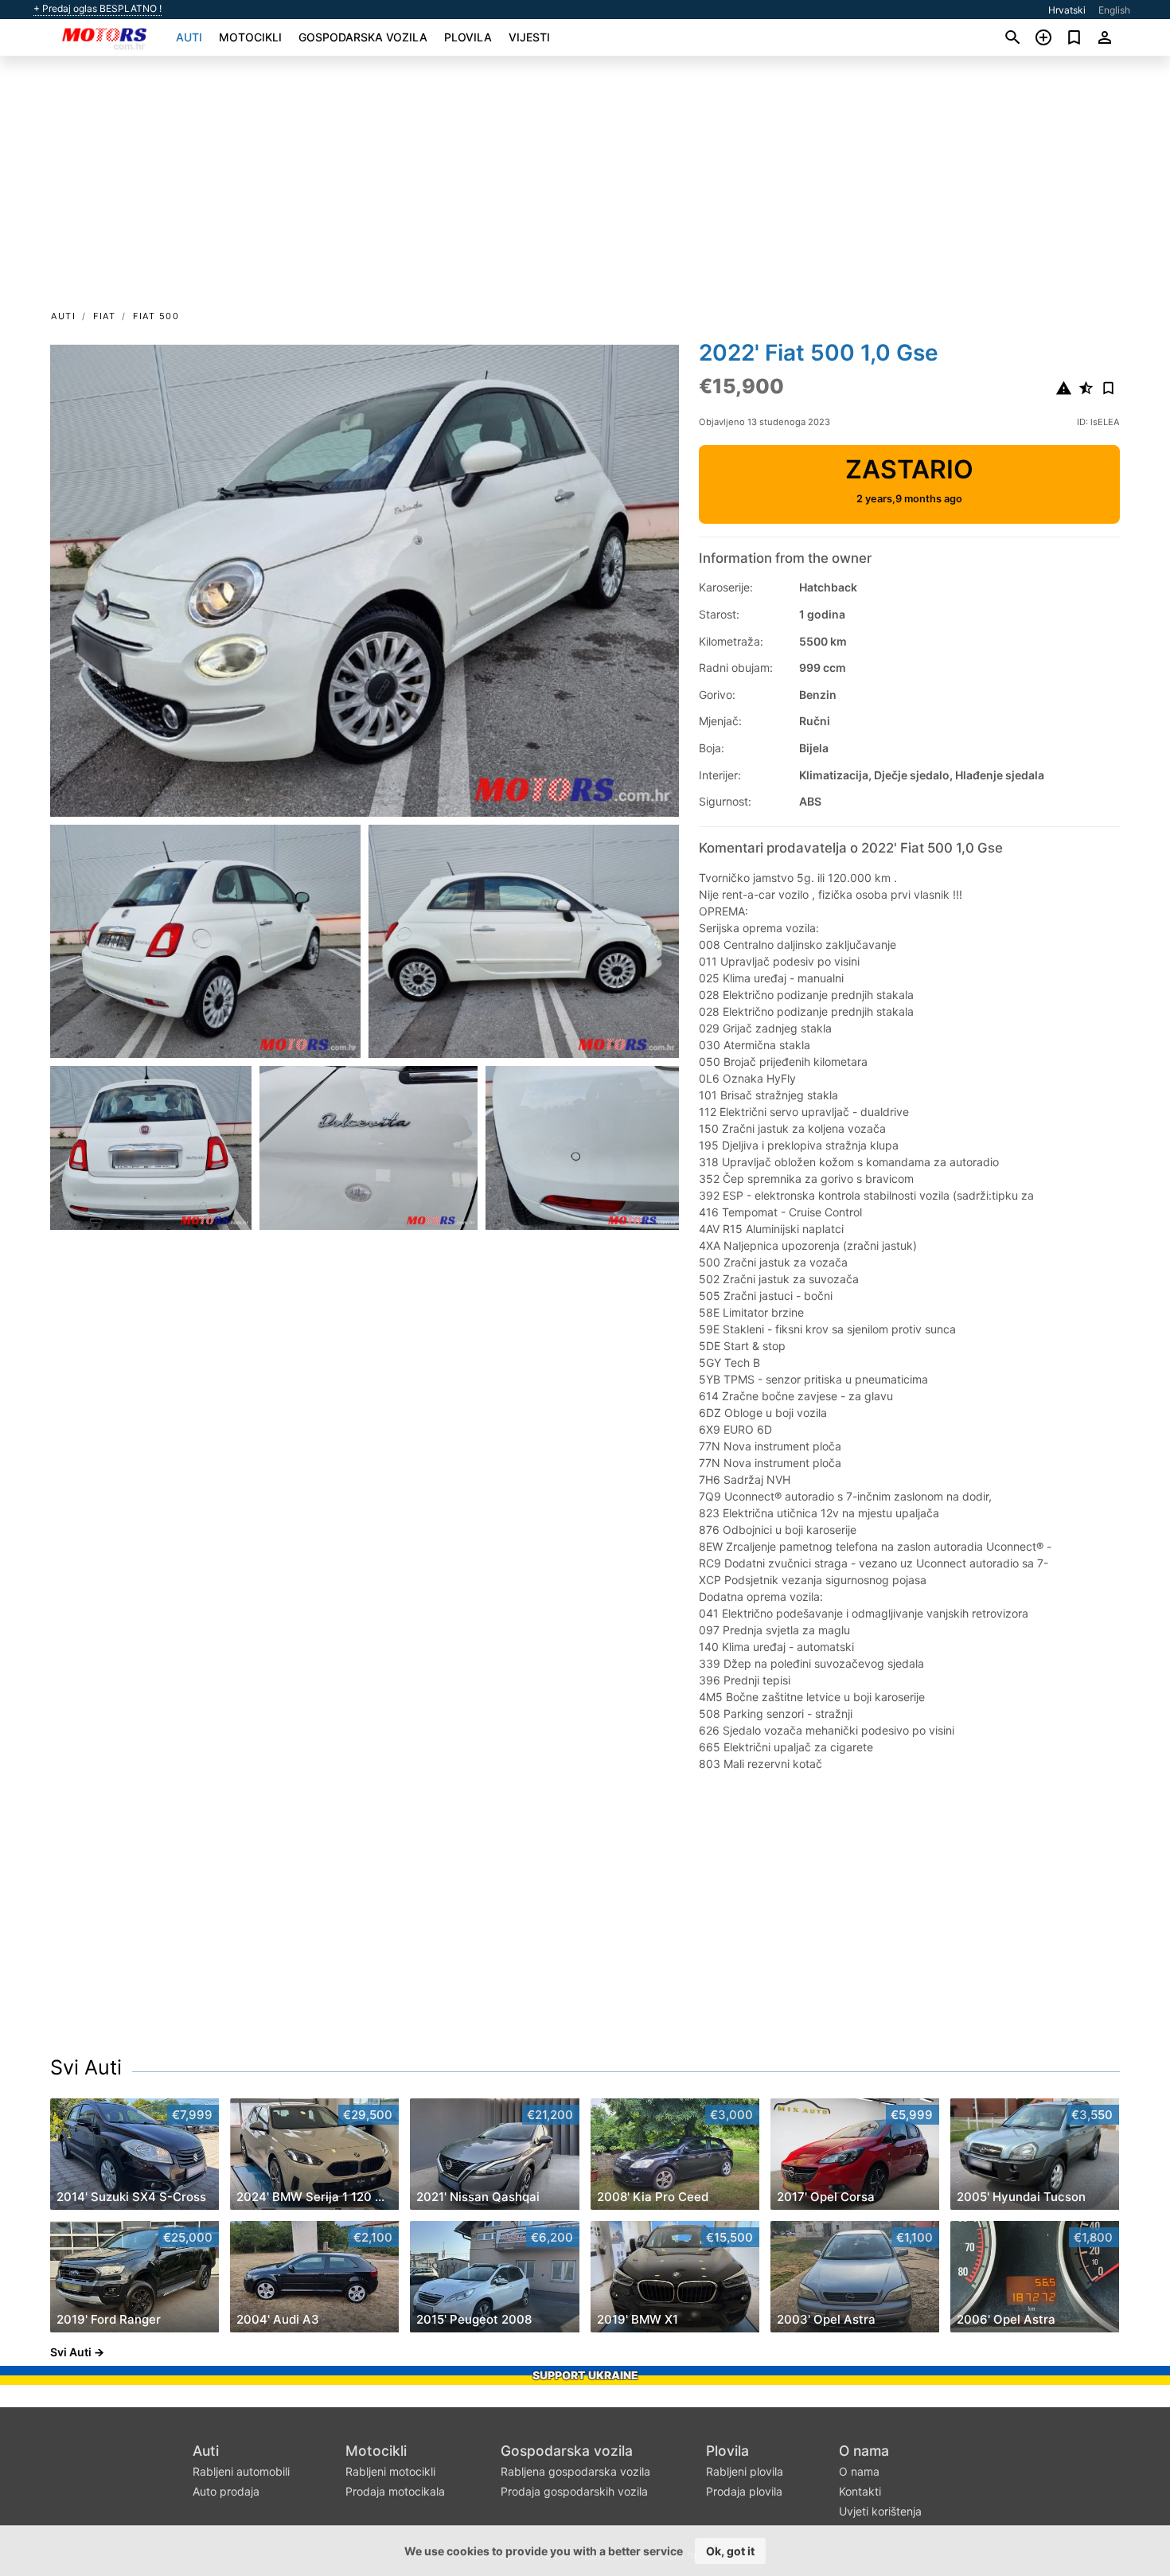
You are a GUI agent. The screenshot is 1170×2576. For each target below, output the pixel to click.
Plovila (468, 37)
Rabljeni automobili (241, 2471)
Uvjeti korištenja (880, 2511)
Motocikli (250, 37)
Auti (189, 37)
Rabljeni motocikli (390, 2471)
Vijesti (529, 37)
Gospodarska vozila (363, 37)
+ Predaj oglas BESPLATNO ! (97, 9)
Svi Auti (86, 2067)
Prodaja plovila (744, 2491)
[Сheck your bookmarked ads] (1074, 37)
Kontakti (860, 2491)
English (1114, 10)
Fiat (104, 316)
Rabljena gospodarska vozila (575, 2471)
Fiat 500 (156, 316)
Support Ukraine (585, 2375)
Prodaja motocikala (395, 2491)
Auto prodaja (226, 2491)
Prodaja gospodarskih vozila (574, 2491)
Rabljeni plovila (745, 2471)
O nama (864, 2451)
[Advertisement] (585, 188)
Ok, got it (730, 2551)
